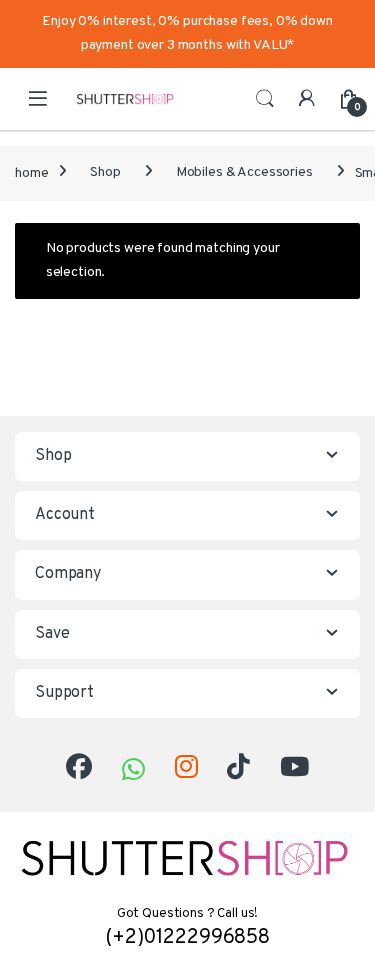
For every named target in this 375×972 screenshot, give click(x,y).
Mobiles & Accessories (244, 172)
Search (265, 99)
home (31, 172)
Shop (105, 172)
